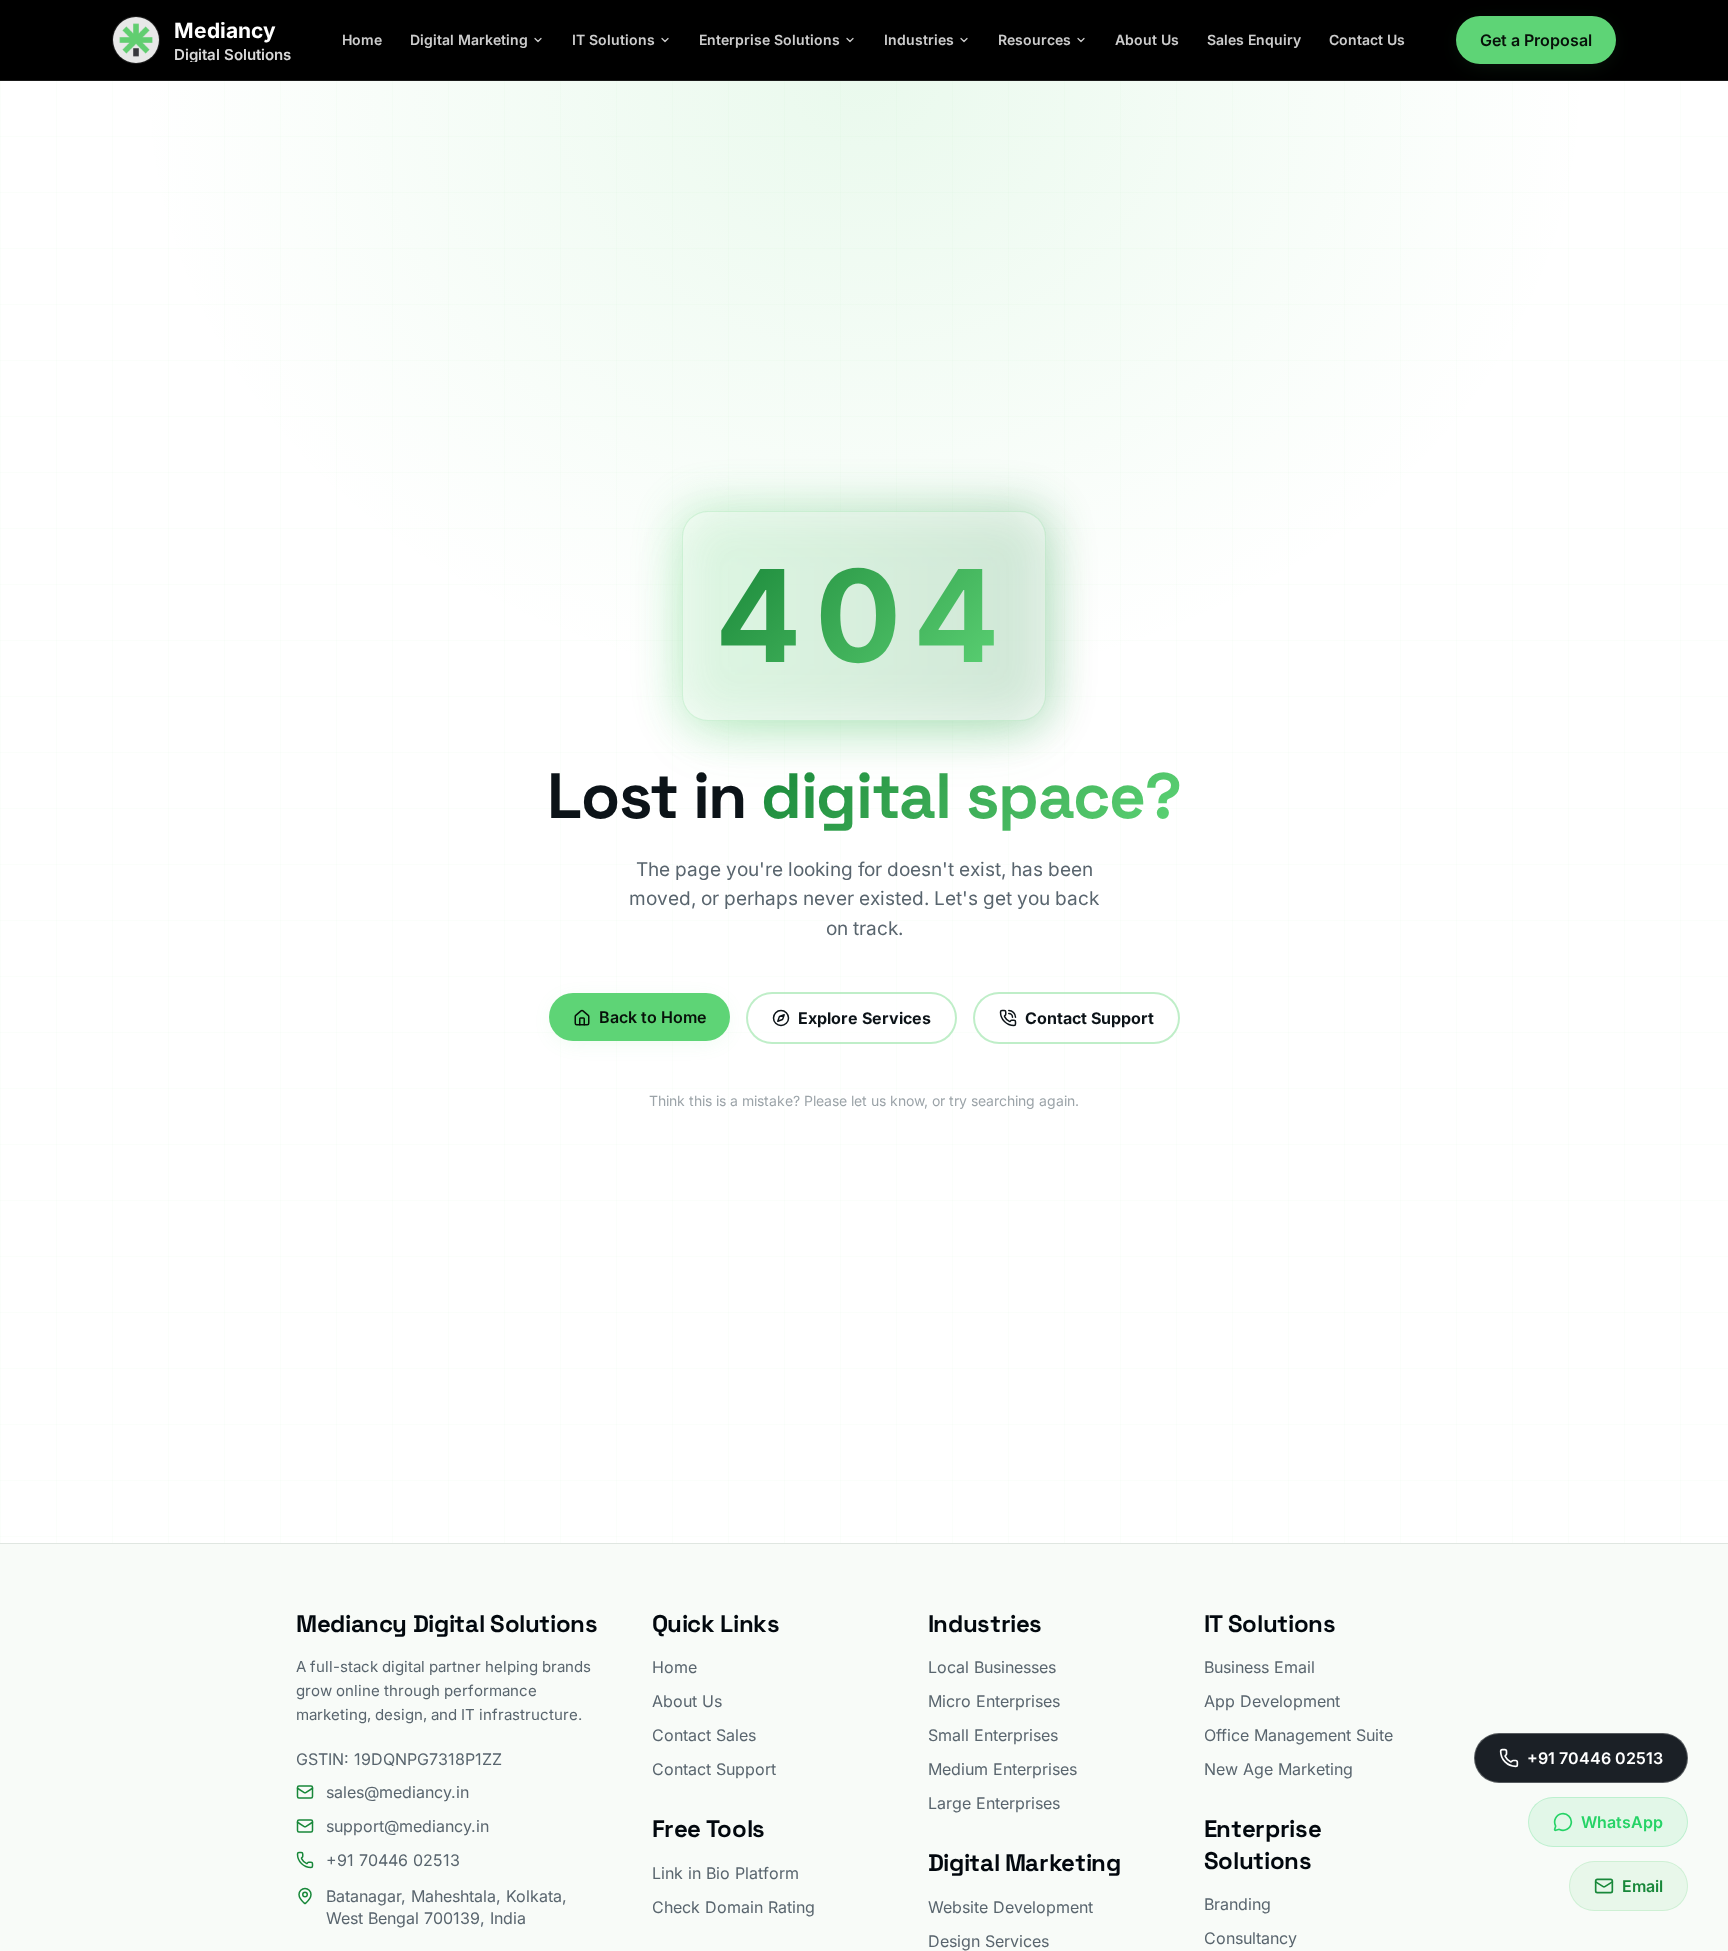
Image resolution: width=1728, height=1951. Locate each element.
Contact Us (1367, 39)
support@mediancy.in (407, 1826)
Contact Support (1089, 1018)
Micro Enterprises (994, 1701)
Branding (1237, 1904)
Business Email (1259, 1667)
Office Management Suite (1298, 1735)
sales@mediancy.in (397, 1792)
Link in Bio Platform (725, 1873)
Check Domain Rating (733, 1907)
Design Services (988, 1941)
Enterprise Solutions (769, 39)
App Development (1272, 1701)
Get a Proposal (1536, 40)
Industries (919, 39)
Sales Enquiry (1254, 39)
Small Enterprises (993, 1735)
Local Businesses (992, 1667)
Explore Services (864, 1018)
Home (362, 39)
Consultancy (1250, 1938)
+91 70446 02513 (393, 1860)
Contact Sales (704, 1735)
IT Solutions (613, 39)
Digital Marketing (469, 39)
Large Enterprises (994, 1803)
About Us (1147, 39)
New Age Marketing (1278, 1769)
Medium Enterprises (1002, 1769)
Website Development (1010, 1907)
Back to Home (652, 1018)
